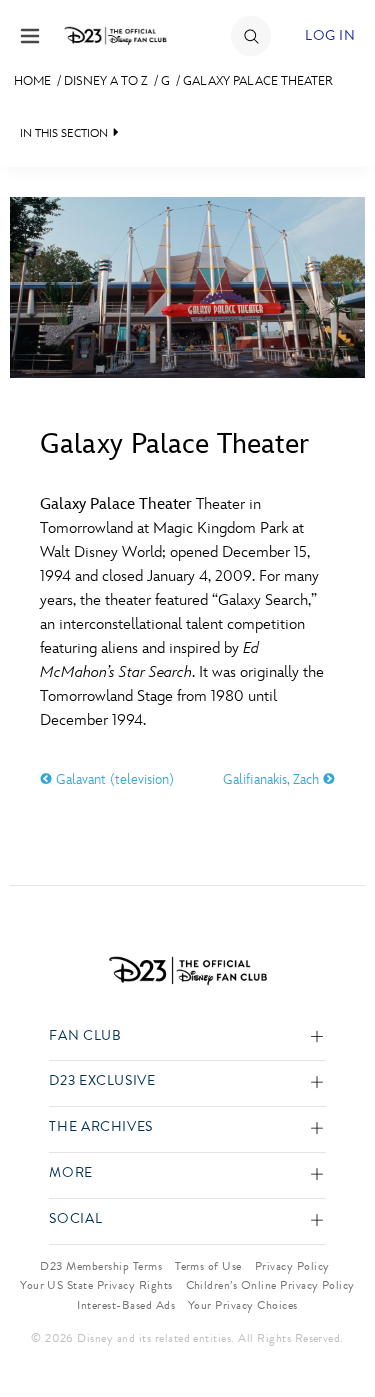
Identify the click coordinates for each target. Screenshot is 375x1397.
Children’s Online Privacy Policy (270, 1285)
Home (32, 81)
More (71, 1173)
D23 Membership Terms (101, 1266)
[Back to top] (336, 1330)
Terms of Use (208, 1266)
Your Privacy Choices (243, 1305)
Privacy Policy (292, 1266)
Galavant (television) (113, 779)
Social (75, 1219)
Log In (330, 35)
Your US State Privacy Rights (96, 1285)
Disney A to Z (106, 81)
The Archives (101, 1127)
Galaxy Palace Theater (258, 81)
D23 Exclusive (102, 1081)
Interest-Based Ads (126, 1305)
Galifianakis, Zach (273, 779)
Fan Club (85, 1036)
